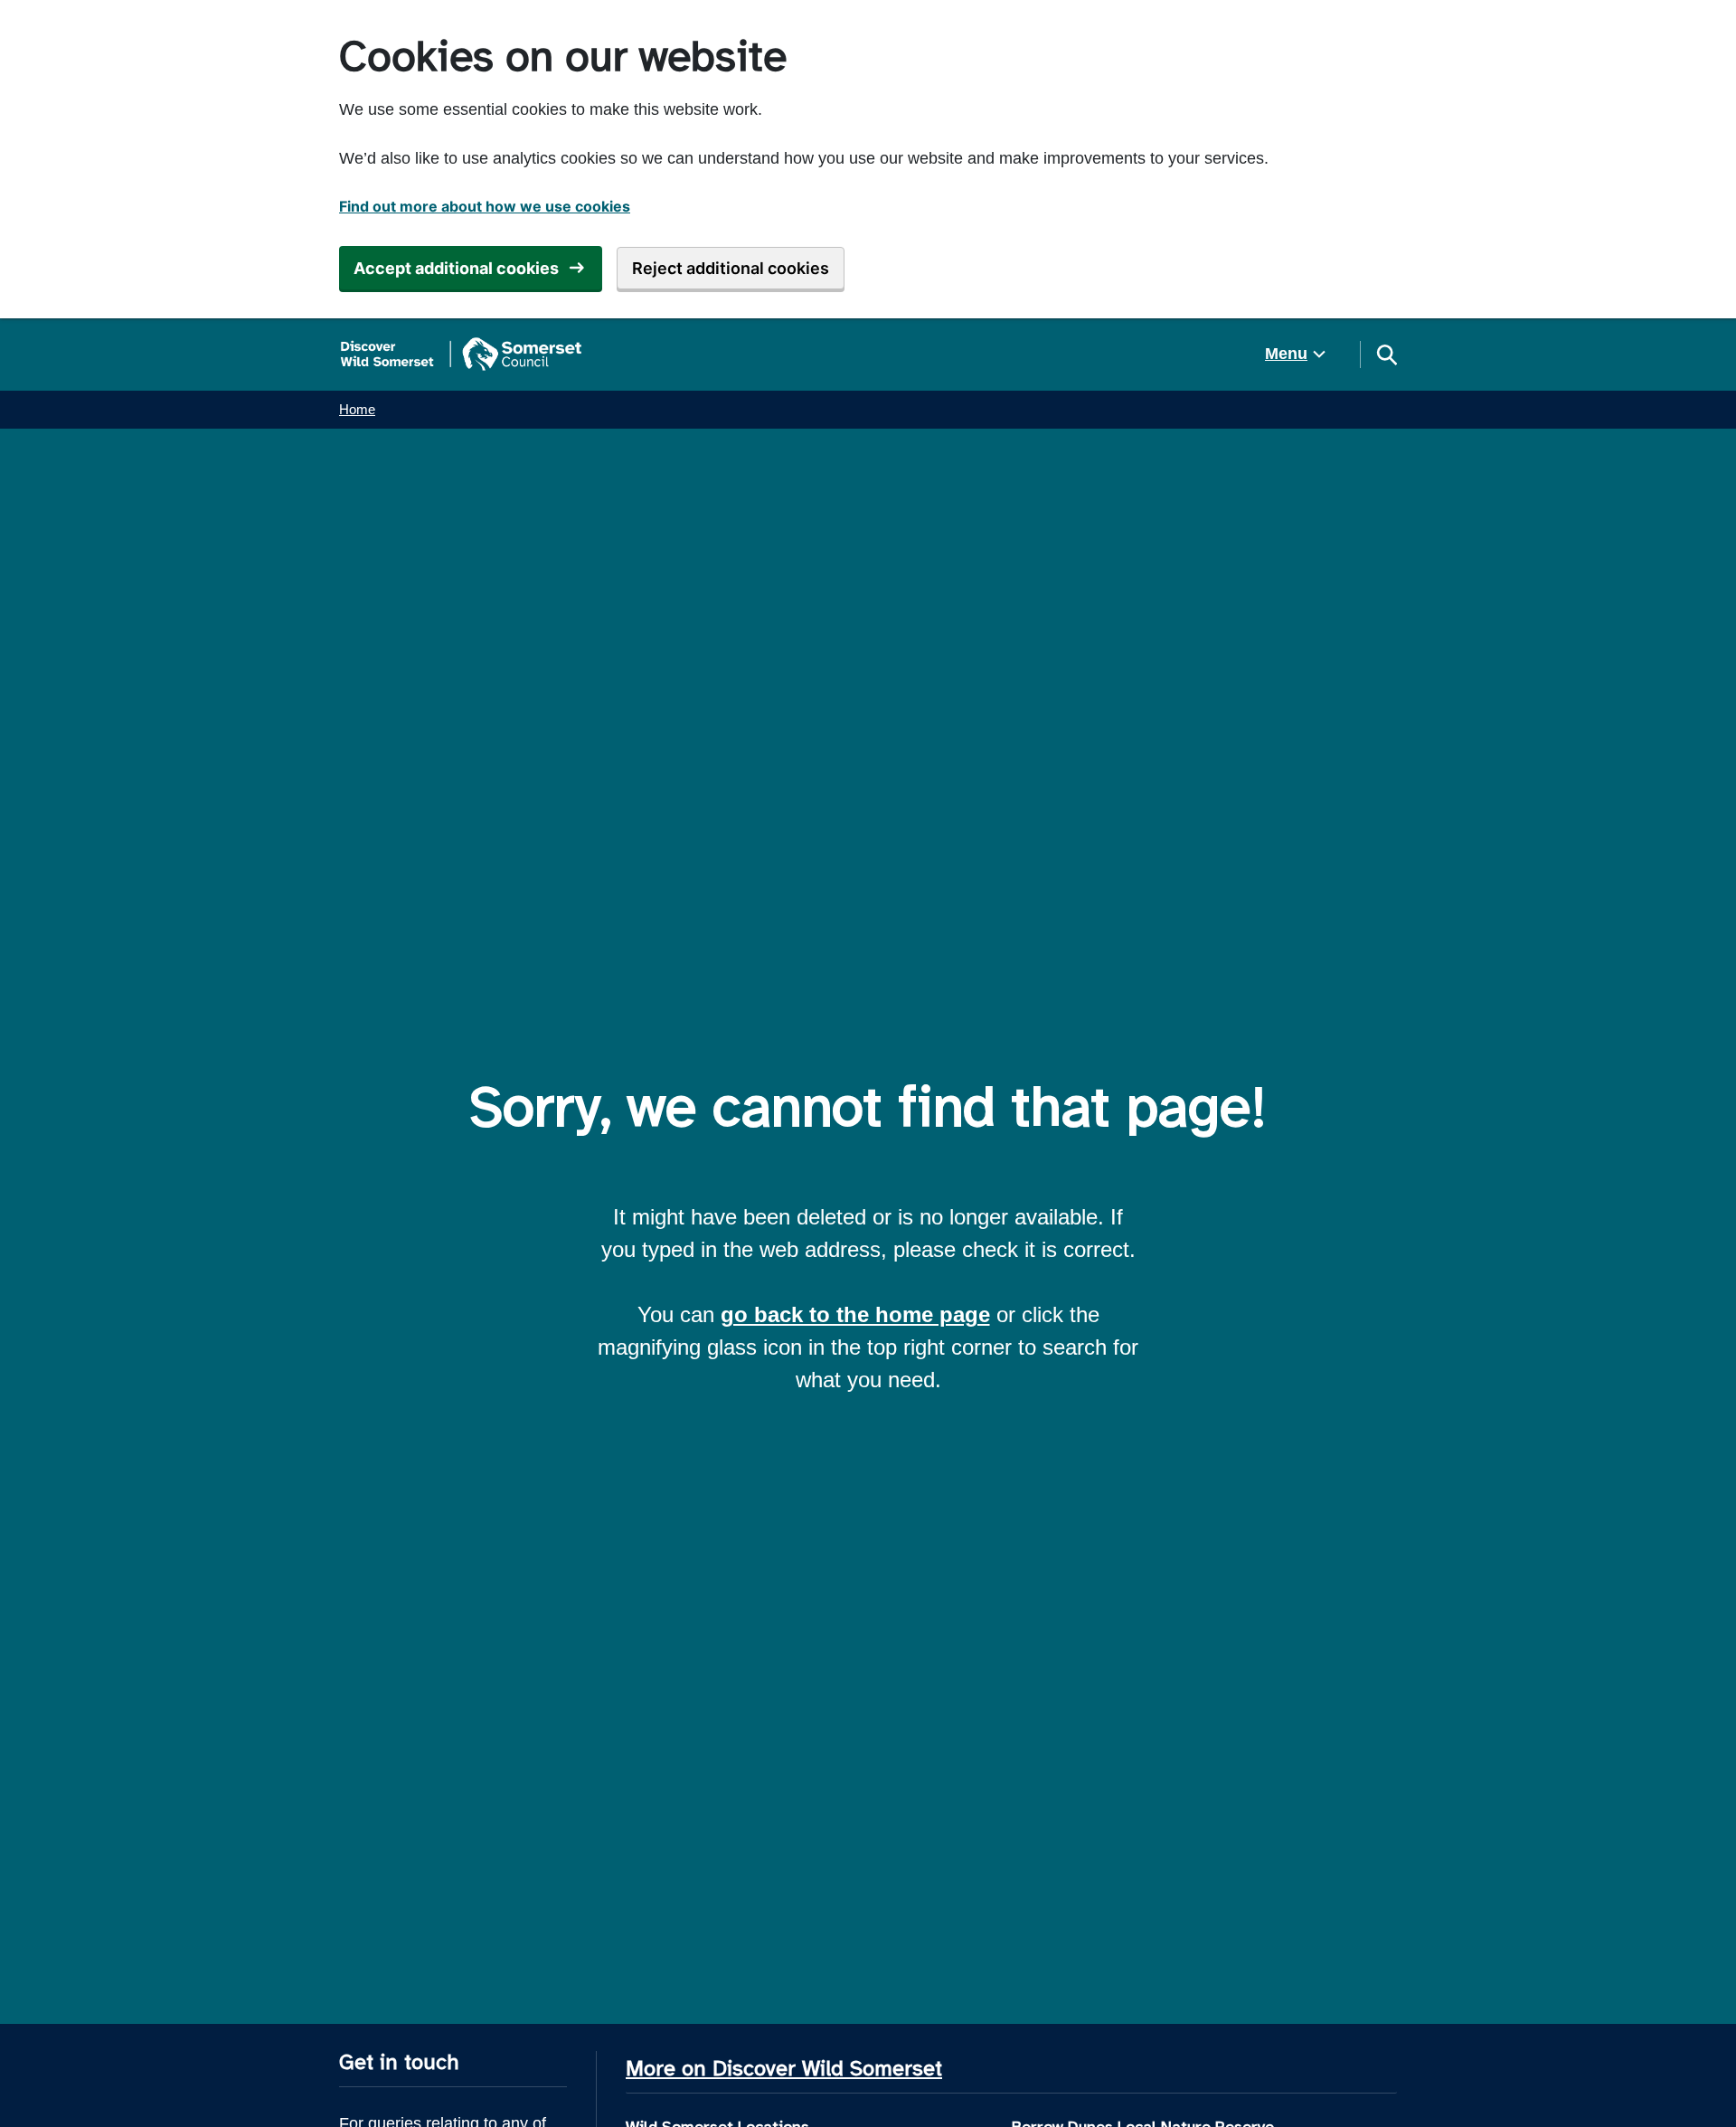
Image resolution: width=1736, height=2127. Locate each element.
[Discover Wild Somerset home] (461, 354)
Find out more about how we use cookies (485, 206)
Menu (1286, 354)
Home (357, 409)
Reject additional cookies (731, 268)
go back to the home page (855, 1314)
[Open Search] (1386, 354)
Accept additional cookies (456, 268)
